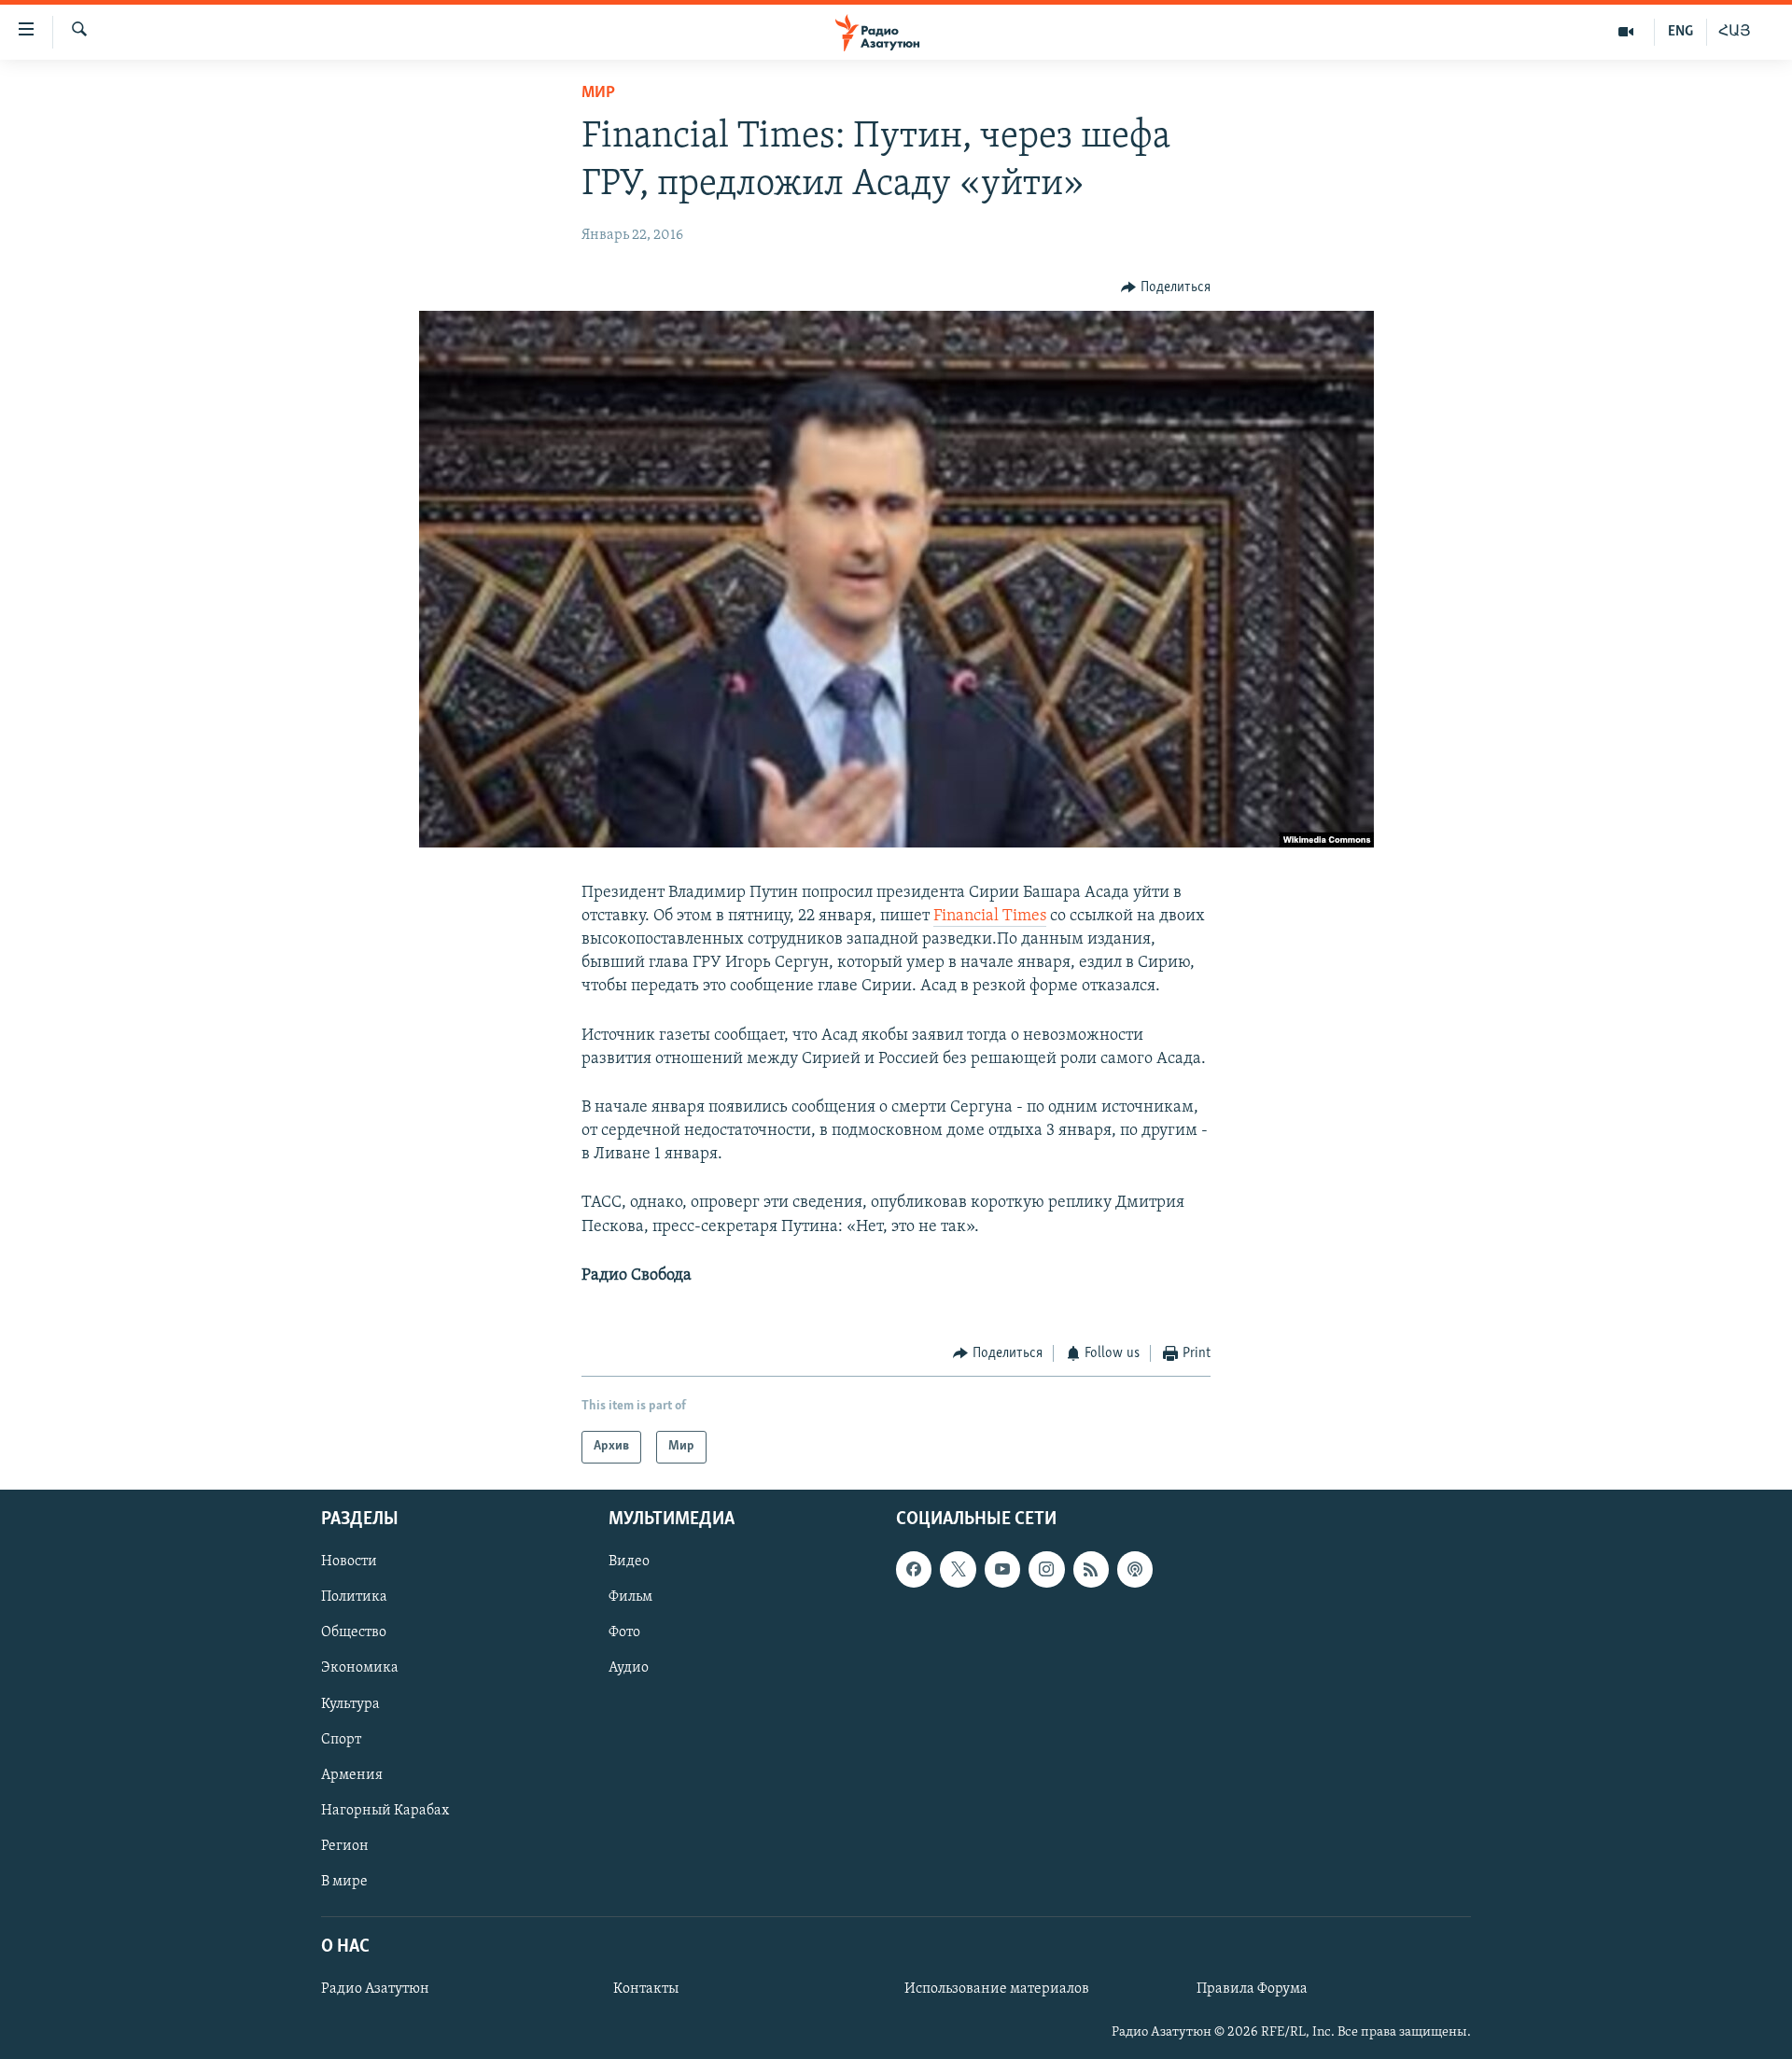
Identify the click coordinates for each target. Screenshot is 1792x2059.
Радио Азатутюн (375, 1989)
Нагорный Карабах (385, 1810)
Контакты (646, 1989)
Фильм (630, 1597)
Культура (350, 1703)
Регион (345, 1845)
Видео (629, 1562)
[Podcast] (1135, 1569)
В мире (344, 1881)
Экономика (360, 1668)
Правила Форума (1252, 1989)
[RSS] (1091, 1569)
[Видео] (1626, 32)
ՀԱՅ (1735, 32)
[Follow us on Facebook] (914, 1569)
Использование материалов (997, 1989)
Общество (354, 1632)
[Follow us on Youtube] (1002, 1569)
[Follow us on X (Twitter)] (958, 1569)
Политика (354, 1597)
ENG (1680, 32)
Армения (352, 1774)
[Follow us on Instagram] (1046, 1569)
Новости (349, 1562)
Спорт (341, 1739)
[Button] (1166, 287)
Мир (598, 93)
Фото (624, 1632)
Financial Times (990, 917)
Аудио (629, 1668)
